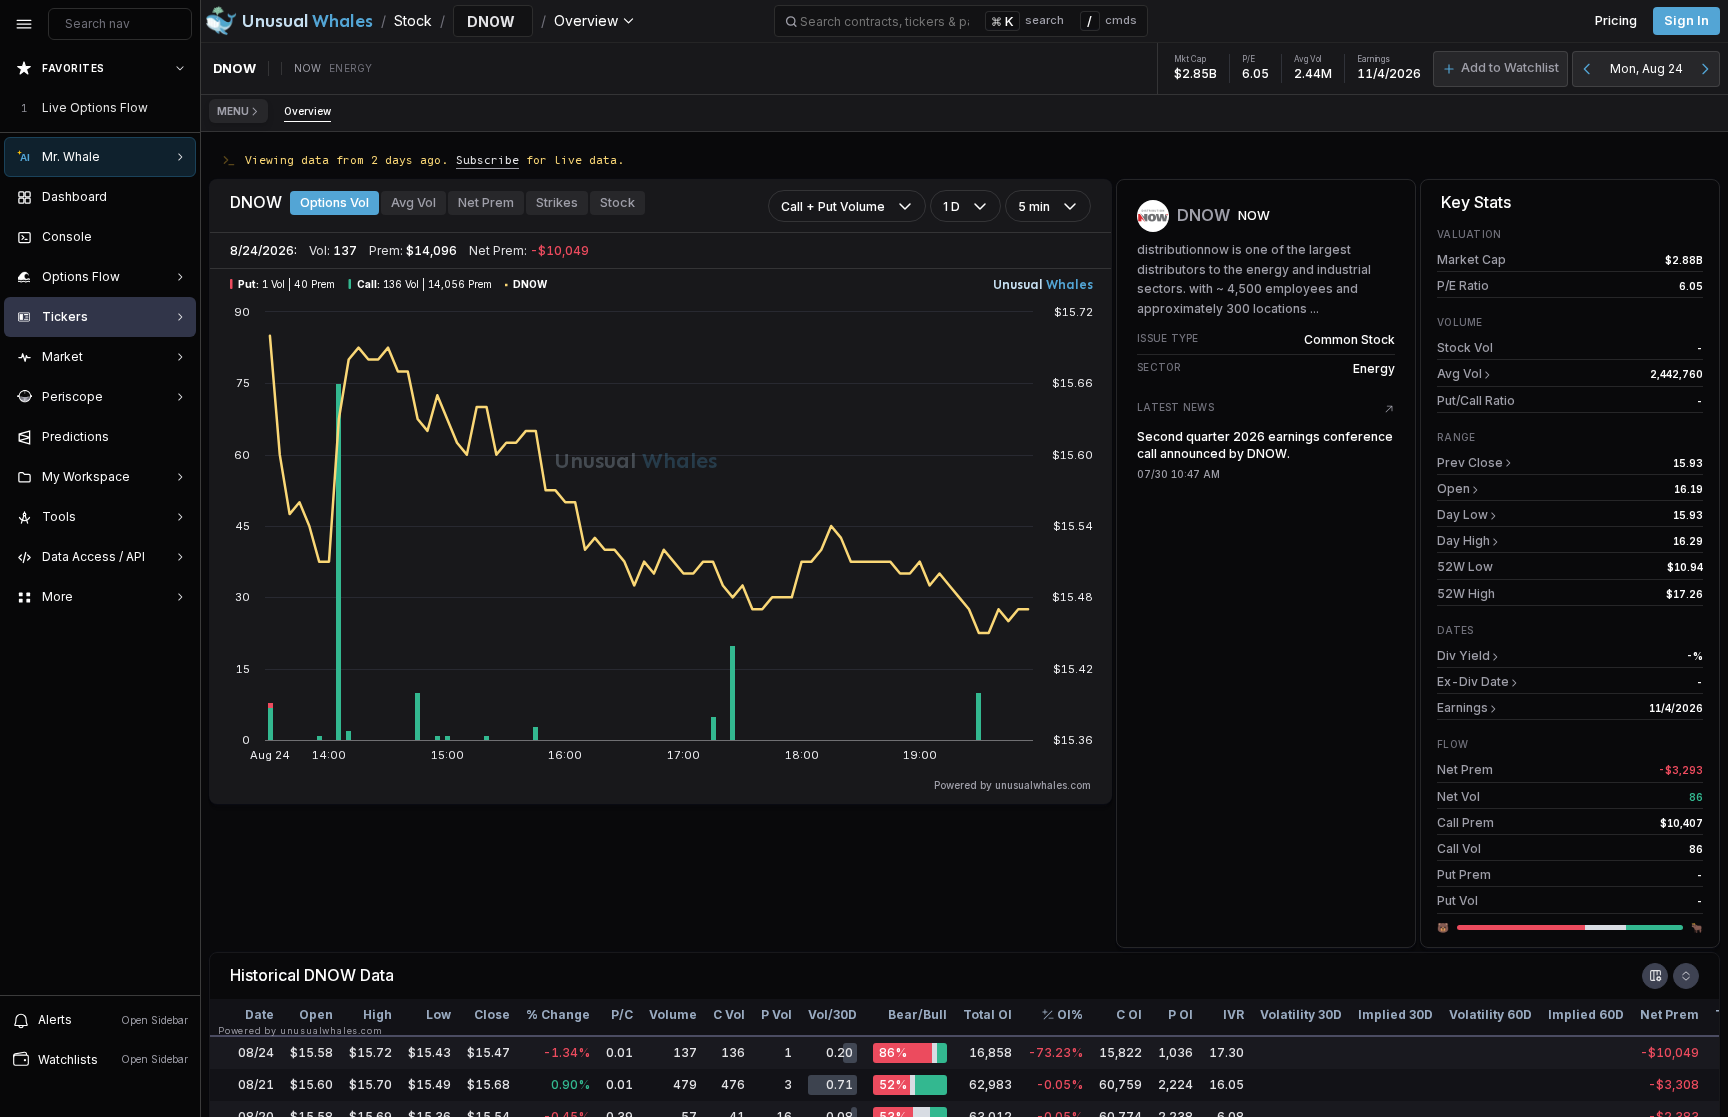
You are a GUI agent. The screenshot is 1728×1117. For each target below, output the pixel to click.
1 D (951, 206)
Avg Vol (413, 202)
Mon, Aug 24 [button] (1646, 68)
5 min (1034, 206)
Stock (617, 202)
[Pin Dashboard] (176, 197)
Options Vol (334, 202)
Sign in (1686, 20)
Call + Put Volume (833, 206)
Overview (307, 111)
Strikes (557, 202)
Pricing (1616, 20)
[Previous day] (1587, 69)
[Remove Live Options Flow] (182, 108)
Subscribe (487, 159)
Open (1453, 488)
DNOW (330, 975)
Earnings (1462, 707)
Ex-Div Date (1473, 681)
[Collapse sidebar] (24, 24)
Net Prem (486, 202)
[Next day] (1705, 69)
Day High (1463, 540)
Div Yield (1463, 655)
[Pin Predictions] (176, 437)
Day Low (1462, 514)
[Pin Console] (176, 237)
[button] (1500, 69)
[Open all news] (1389, 409)
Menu (233, 111)
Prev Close (1470, 462)
